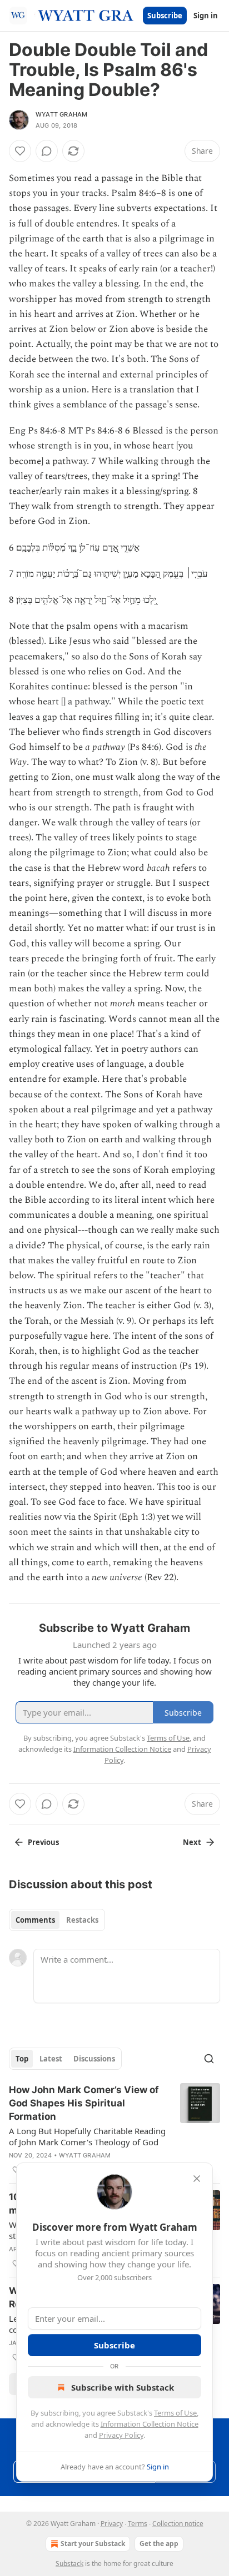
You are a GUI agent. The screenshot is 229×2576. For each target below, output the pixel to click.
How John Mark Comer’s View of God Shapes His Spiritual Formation (84, 2103)
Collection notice (178, 2524)
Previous (43, 1842)
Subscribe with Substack (123, 2387)
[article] (114, 2130)
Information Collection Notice (150, 2424)
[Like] (20, 151)
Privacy (112, 2524)
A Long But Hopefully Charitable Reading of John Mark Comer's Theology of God (87, 2136)
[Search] (209, 2059)
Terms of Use (175, 2413)
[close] (197, 2179)
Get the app (159, 2544)
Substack (69, 2564)
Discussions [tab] (94, 2059)
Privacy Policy (121, 2435)
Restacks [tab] (82, 1920)
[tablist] (57, 1920)
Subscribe (165, 16)
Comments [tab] (35, 1920)
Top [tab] (22, 2059)
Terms (138, 2524)
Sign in (206, 16)
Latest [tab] (51, 2059)
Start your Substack (93, 2544)
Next (192, 1842)
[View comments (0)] (47, 151)
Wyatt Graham (61, 114)
